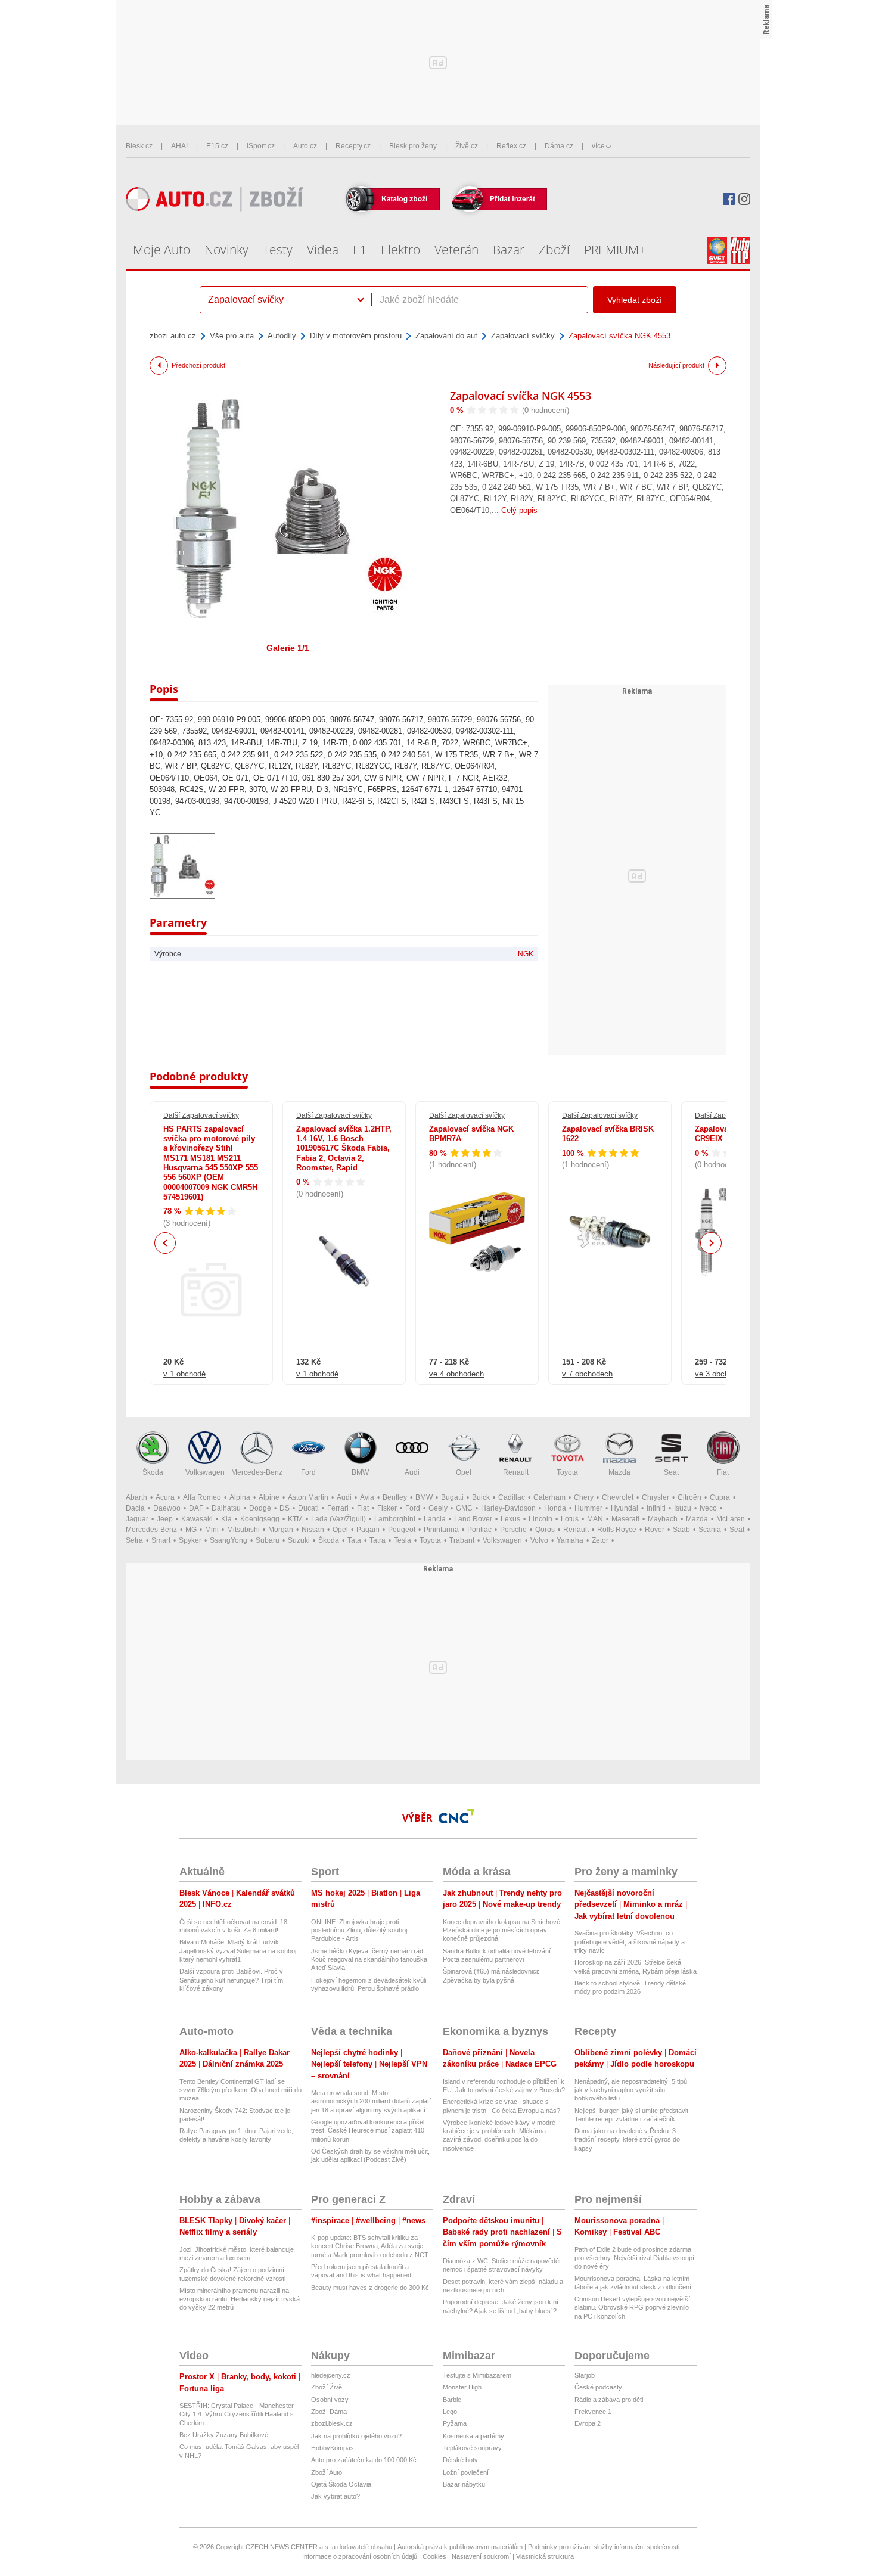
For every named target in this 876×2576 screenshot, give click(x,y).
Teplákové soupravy (472, 2448)
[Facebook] (729, 199)
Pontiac (479, 1530)
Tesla (403, 1540)
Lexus (510, 1519)
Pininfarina (441, 1530)
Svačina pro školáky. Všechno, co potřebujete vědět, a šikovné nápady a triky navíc (630, 1942)
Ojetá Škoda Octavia (341, 2484)
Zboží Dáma (329, 2412)
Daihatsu (226, 1508)
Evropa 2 (588, 2423)
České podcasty (598, 2387)
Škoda (153, 1472)
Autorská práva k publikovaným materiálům (460, 2547)
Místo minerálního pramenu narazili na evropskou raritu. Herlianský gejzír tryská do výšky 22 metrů (240, 2299)
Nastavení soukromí (481, 2556)
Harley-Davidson (508, 1508)
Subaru (268, 1540)
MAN (595, 1519)
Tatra (378, 1540)
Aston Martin (308, 1497)
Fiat (723, 1472)
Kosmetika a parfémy (473, 2436)
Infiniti (656, 1508)
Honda (555, 1508)
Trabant (462, 1540)
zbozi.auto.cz (173, 336)
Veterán (456, 250)
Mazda (619, 1472)
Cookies (434, 2556)
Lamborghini (395, 1519)
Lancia (435, 1519)
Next (711, 1243)
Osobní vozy (330, 2400)
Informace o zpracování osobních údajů (360, 2556)
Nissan (313, 1530)
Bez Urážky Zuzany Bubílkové (224, 2435)
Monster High (462, 2387)
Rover (655, 1530)
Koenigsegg (260, 1519)
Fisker (387, 1508)
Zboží (554, 250)
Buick (481, 1497)
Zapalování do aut (446, 336)
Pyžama (455, 2423)
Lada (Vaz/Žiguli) (338, 1519)
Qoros (545, 1530)
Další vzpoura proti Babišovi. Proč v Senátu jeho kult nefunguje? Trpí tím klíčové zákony (231, 1980)
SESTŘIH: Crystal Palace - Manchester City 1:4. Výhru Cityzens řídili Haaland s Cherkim (237, 2414)
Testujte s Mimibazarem (477, 2375)
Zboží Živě (327, 2387)
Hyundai (625, 1508)
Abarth (136, 1497)
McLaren (731, 1519)
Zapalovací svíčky (523, 336)
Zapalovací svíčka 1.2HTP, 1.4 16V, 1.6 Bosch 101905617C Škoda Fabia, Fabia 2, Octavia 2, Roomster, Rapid (344, 1148)
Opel (464, 1472)
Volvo (539, 1540)
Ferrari (338, 1508)
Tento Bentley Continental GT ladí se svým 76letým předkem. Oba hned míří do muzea (240, 2090)
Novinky (226, 250)
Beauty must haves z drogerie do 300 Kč (370, 2288)
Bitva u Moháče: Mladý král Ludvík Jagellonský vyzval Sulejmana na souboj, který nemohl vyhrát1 (239, 1951)
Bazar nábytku (464, 2484)
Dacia (135, 1508)
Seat (671, 1472)
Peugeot (402, 1530)
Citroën (689, 1497)
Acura (165, 1497)
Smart (161, 1540)
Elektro (400, 250)
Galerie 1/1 (288, 648)
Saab (681, 1530)
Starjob (585, 2375)
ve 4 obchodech (456, 1374)
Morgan (281, 1530)
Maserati (625, 1519)
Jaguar (137, 1519)
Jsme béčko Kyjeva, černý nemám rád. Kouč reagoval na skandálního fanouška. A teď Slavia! (370, 1960)
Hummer (588, 1508)
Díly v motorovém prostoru (356, 336)
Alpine (269, 1497)
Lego (450, 2412)
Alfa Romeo (202, 1497)
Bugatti (452, 1497)
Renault (516, 1472)
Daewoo (167, 1508)
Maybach (663, 1519)
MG (191, 1530)
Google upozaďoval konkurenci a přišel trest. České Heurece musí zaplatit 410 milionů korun (368, 2131)
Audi (412, 1472)
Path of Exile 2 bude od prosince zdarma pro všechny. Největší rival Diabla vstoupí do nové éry (634, 2258)
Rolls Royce (617, 1530)
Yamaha (570, 1540)
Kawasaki (197, 1519)
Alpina (240, 1497)
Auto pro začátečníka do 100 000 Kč (364, 2460)
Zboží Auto (327, 2472)
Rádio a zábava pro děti (609, 2400)
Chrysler (656, 1497)
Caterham (549, 1497)
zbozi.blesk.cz (332, 2423)
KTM (295, 1519)
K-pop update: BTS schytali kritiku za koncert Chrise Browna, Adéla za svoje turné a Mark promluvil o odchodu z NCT (370, 2246)
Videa (323, 250)
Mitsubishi (243, 1530)
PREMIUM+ (615, 250)
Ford (308, 1472)
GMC (464, 1508)
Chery (584, 1497)
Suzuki (299, 1540)
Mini (212, 1530)
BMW (360, 1472)
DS (285, 1508)
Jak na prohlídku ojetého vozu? (356, 2436)
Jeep (165, 1519)
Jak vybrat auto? (336, 2496)
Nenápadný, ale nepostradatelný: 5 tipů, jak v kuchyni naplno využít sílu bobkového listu (632, 2090)
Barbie (452, 2400)
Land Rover (473, 1519)
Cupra (720, 1497)
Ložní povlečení (466, 2472)
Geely (438, 1508)
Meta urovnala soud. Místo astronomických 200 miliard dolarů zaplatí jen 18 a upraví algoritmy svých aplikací (371, 2101)
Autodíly (282, 336)
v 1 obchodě (184, 1374)
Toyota (567, 1472)
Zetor (600, 1540)
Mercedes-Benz (257, 1472)
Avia (367, 1497)
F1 (360, 250)
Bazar (509, 250)
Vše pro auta (232, 336)
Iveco (708, 1508)
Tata (354, 1540)
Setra (134, 1540)
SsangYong (229, 1540)
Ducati (308, 1508)
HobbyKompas (333, 2448)
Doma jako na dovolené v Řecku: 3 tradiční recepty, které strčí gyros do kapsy (627, 2140)
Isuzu (683, 1508)
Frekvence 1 (593, 2412)
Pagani (368, 1530)
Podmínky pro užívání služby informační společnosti (604, 2547)
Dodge (260, 1508)
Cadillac (512, 1497)
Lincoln (540, 1519)
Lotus (570, 1519)
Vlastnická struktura (545, 2556)
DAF (196, 1508)
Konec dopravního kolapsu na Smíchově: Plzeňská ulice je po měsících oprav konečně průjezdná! (502, 1930)
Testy (278, 250)
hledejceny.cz (331, 2375)
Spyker (190, 1540)
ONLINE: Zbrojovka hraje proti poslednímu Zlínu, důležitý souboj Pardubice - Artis (359, 1930)
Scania (710, 1530)
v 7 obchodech (587, 1374)
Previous (165, 1243)
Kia (226, 1519)
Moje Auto (161, 250)
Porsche (513, 1530)
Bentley (395, 1497)
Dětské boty (460, 2460)
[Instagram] (744, 199)
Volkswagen (205, 1472)
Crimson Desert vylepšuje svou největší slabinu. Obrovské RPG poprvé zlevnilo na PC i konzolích (632, 2308)
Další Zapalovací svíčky (201, 1115)
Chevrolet (618, 1497)
